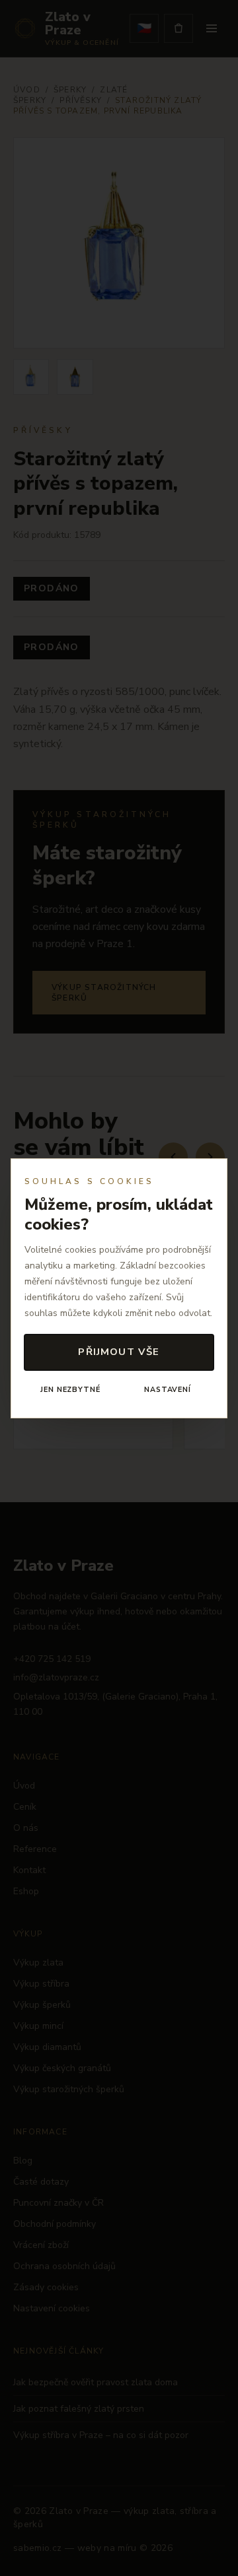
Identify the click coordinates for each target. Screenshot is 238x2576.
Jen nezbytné (70, 1390)
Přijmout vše (119, 1352)
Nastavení (168, 1390)
